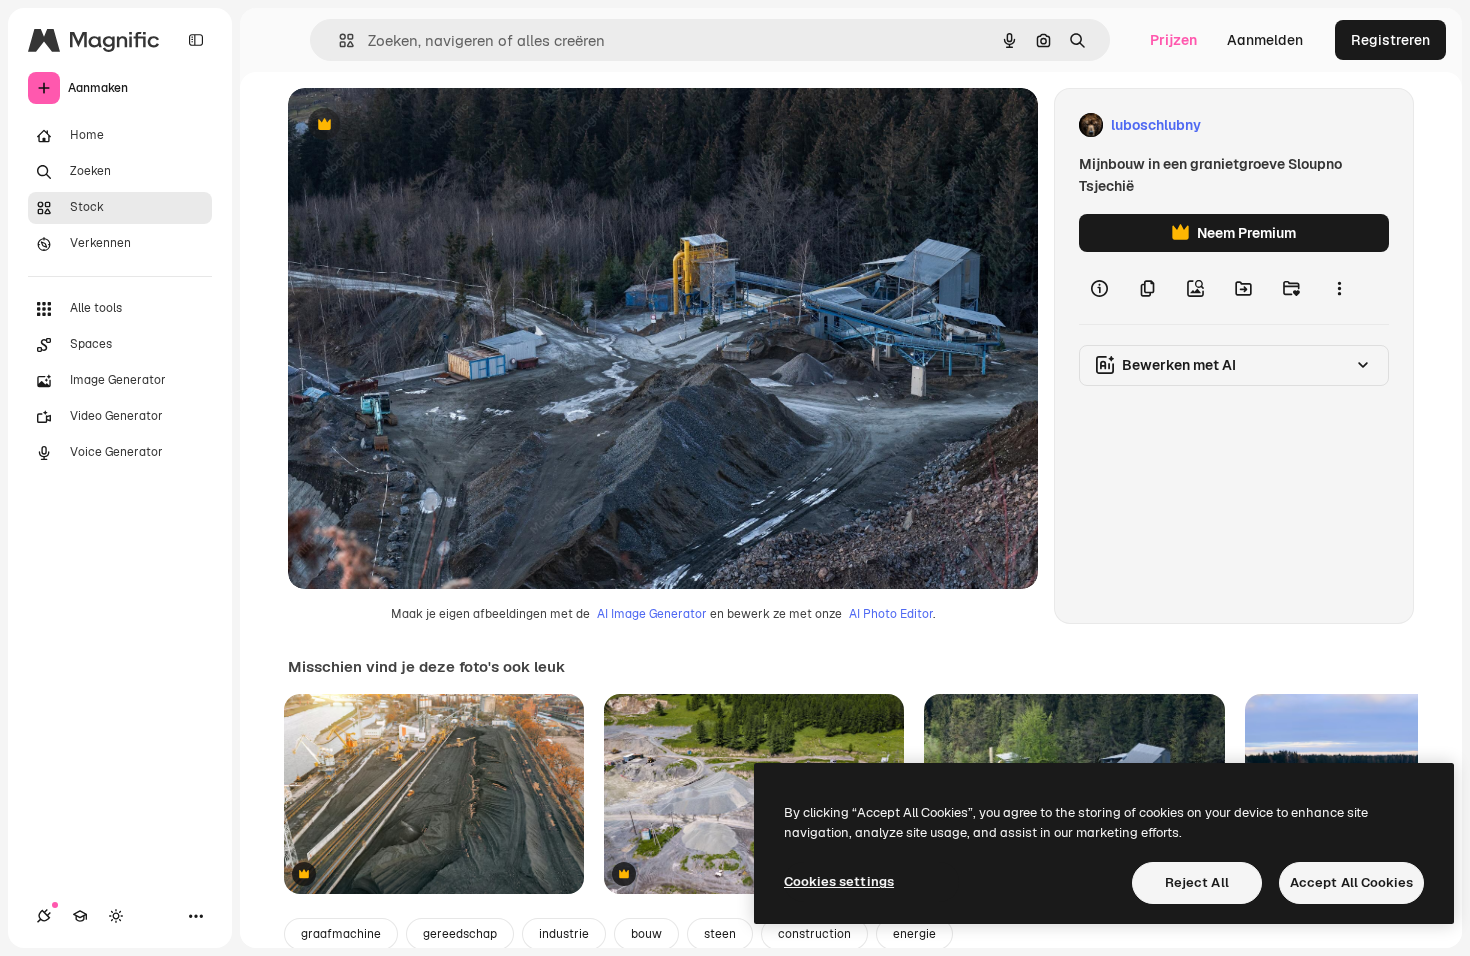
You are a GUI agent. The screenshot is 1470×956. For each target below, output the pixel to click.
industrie (564, 934)
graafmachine (341, 934)
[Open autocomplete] (338, 40)
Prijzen (1173, 40)
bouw (646, 934)
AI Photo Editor (891, 614)
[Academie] (80, 916)
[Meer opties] (1339, 288)
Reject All (1197, 882)
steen (720, 934)
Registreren (1390, 40)
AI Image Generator (652, 614)
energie (914, 934)
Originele (419, 125)
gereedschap (460, 934)
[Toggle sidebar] (196, 40)
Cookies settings (839, 881)
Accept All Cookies (1351, 882)
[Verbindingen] (44, 916)
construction (814, 934)
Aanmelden (1265, 40)
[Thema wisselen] (116, 916)
